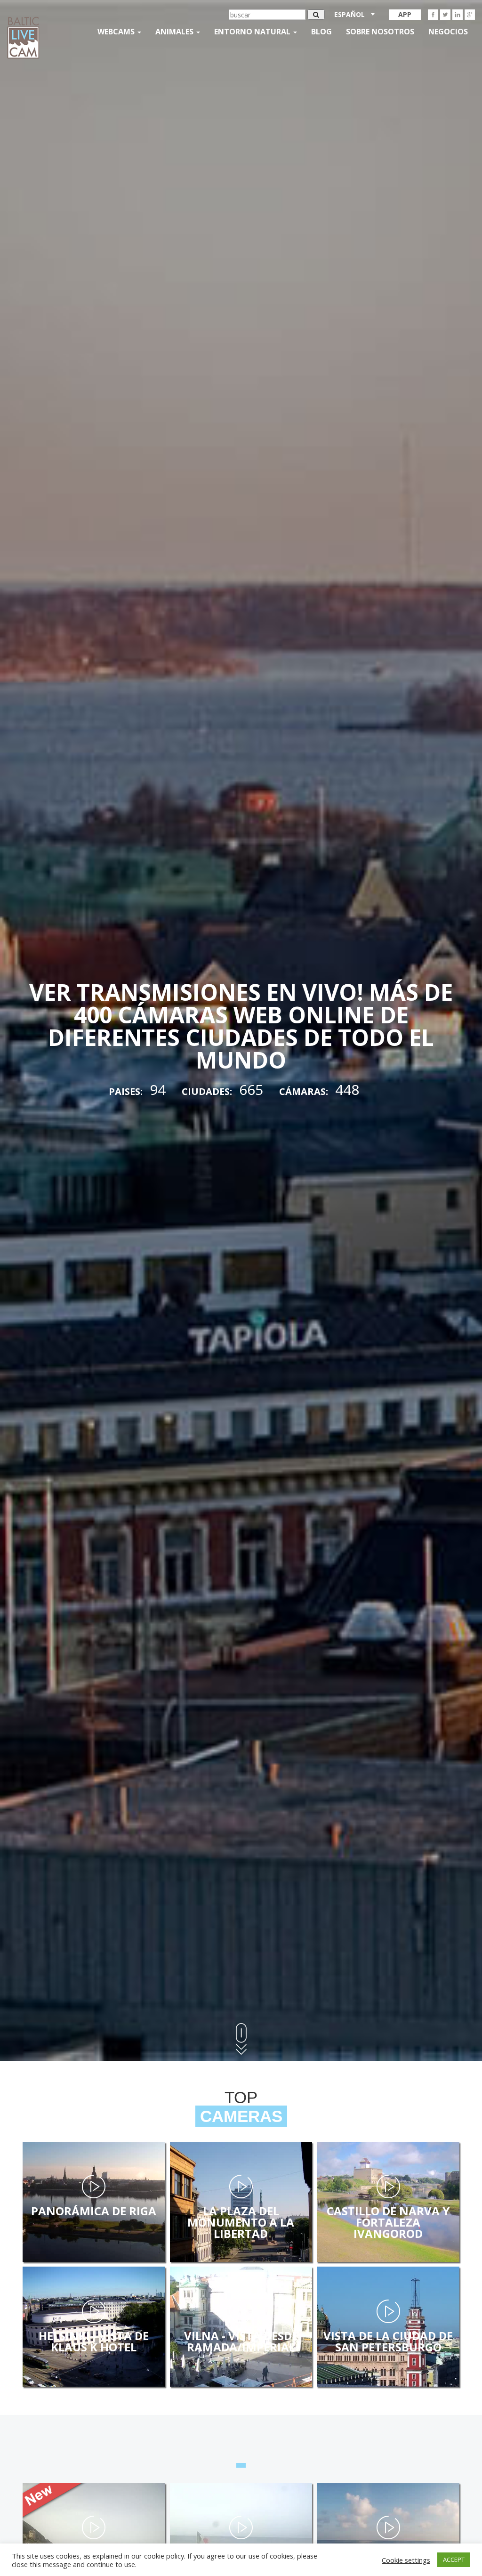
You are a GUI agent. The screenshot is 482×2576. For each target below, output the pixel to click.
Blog (321, 32)
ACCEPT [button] (454, 2560)
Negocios (448, 32)
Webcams (117, 32)
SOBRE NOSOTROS (380, 32)
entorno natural (253, 32)
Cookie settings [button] (406, 2560)
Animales (175, 32)
